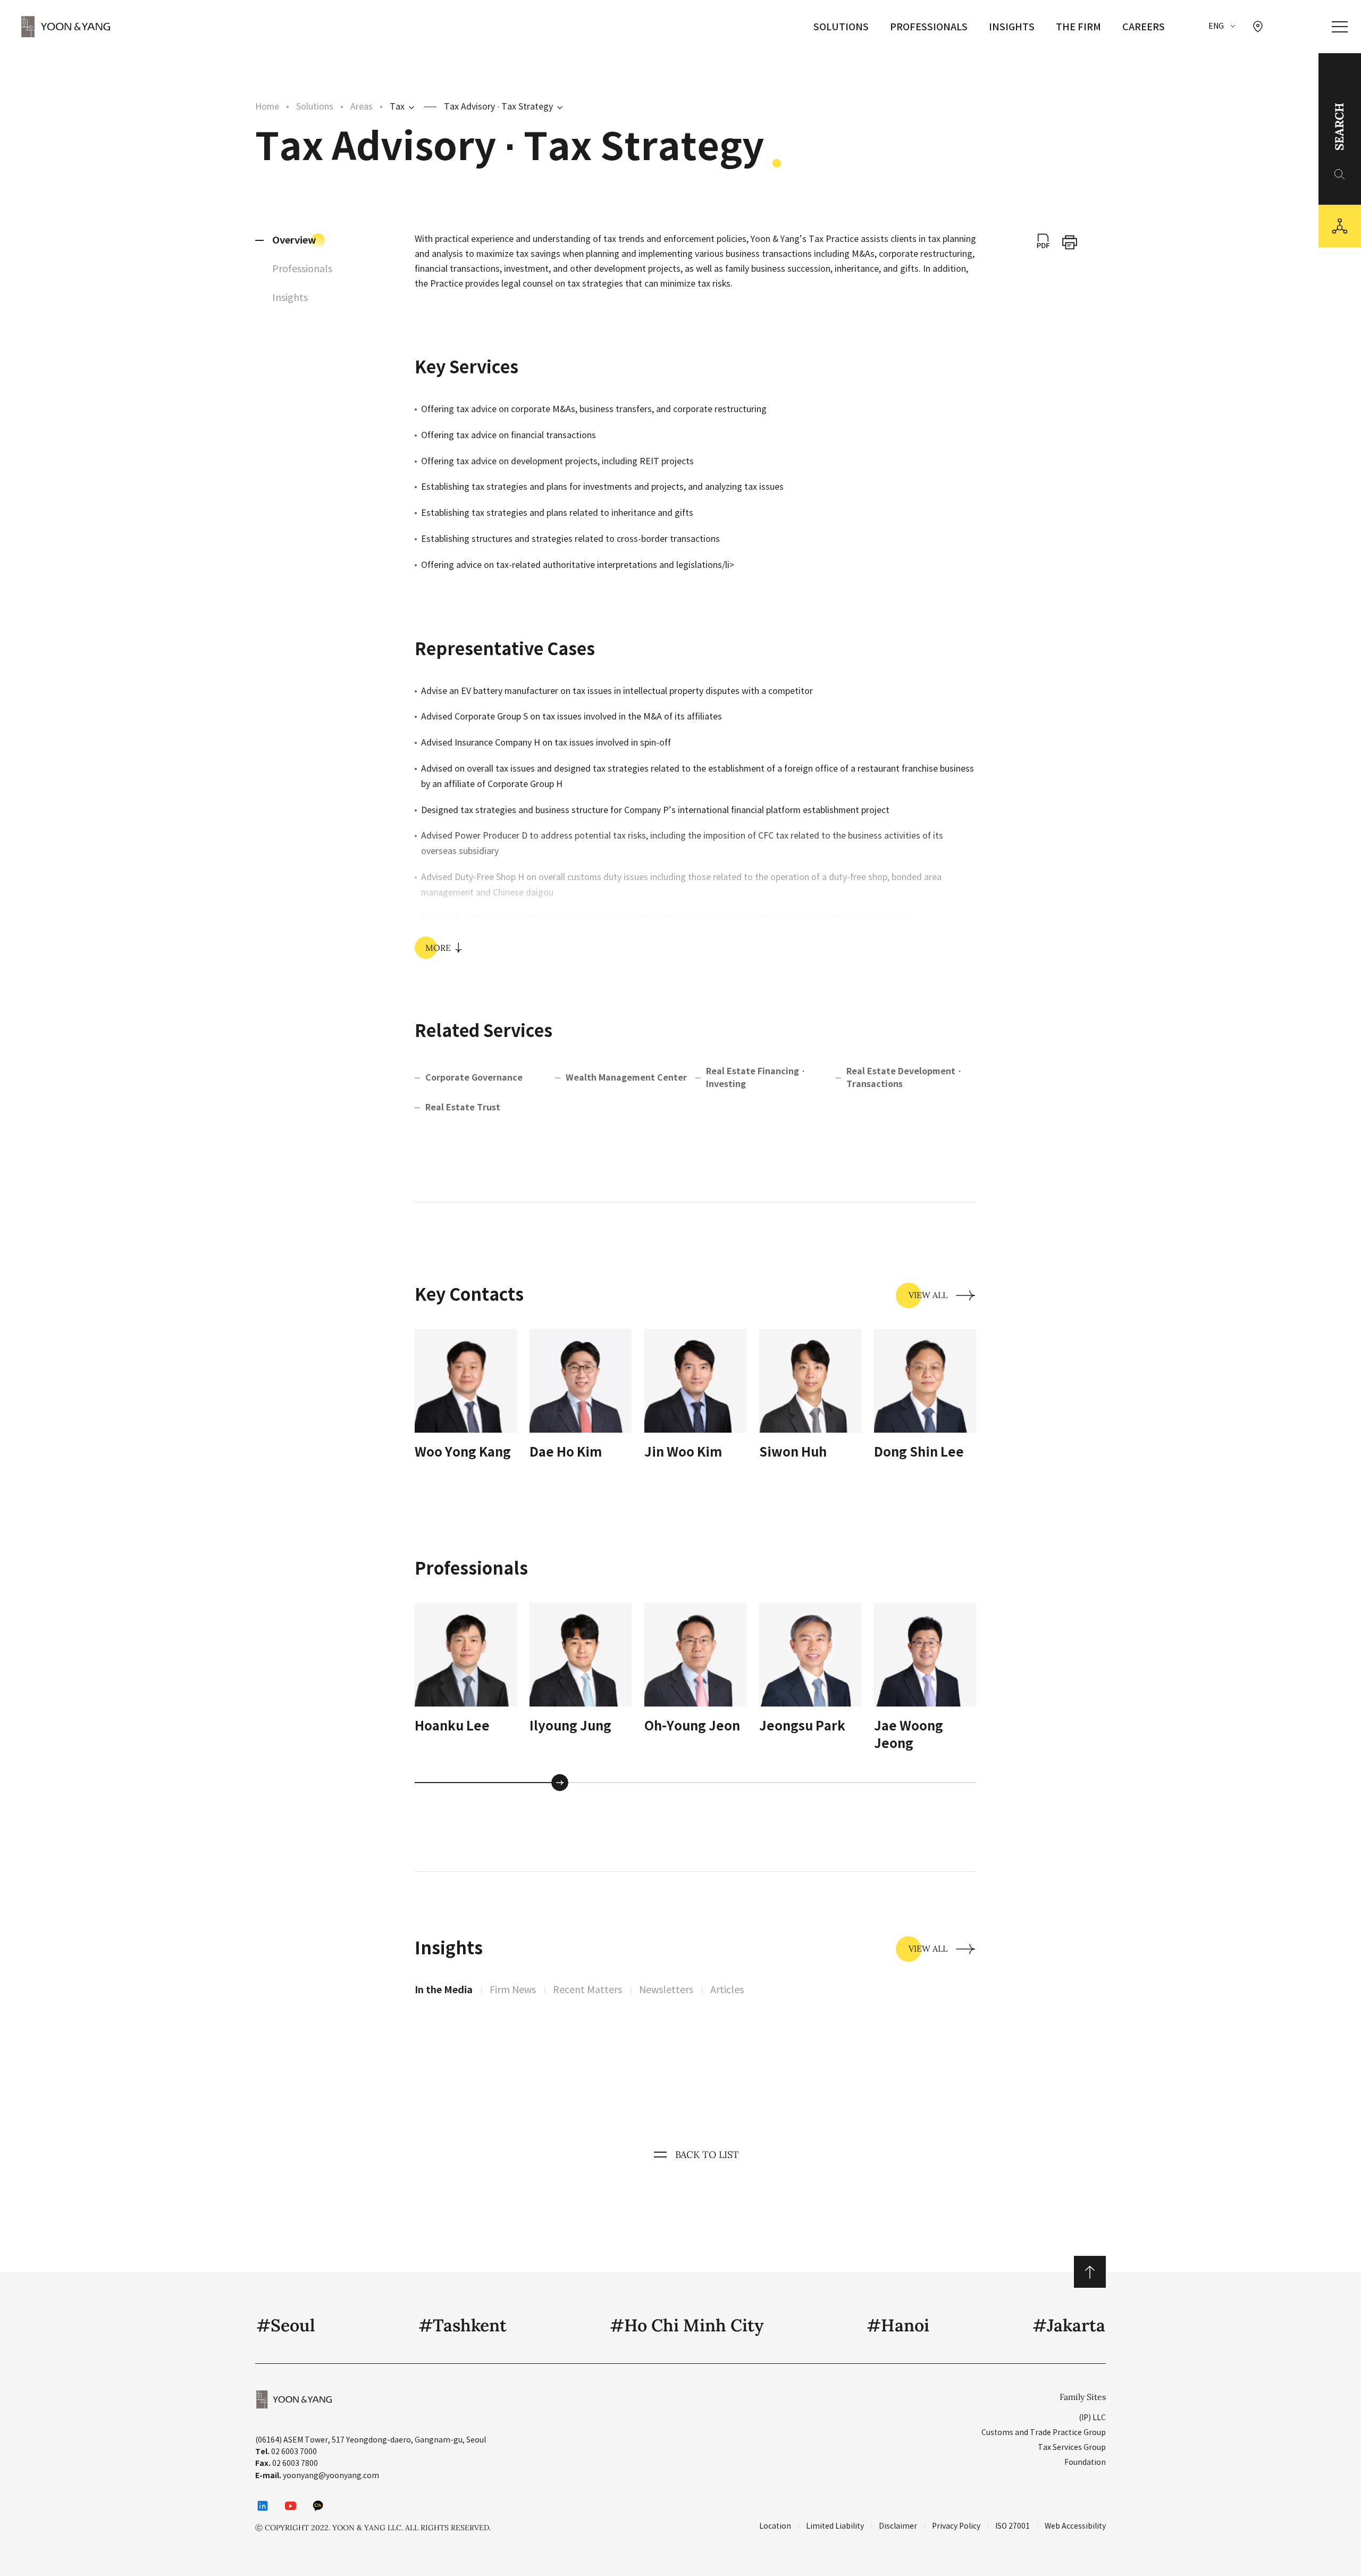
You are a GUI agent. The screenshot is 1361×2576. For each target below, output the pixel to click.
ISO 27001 (1013, 2526)
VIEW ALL (928, 1295)
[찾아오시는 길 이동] (1258, 27)
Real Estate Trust (463, 1107)
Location (775, 2526)
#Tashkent (463, 2325)
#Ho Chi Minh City (687, 2325)
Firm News (513, 1990)
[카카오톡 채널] (318, 2506)
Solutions (841, 27)
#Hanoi (898, 2325)
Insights (1012, 27)
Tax (397, 106)
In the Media (444, 1990)
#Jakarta (1069, 2325)
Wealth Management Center (626, 1078)
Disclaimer (898, 2526)
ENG (1216, 26)
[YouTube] (290, 2506)
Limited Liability (835, 2526)
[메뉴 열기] (1340, 27)
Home (267, 106)
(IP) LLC (1092, 2418)
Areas (362, 106)
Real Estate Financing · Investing (756, 1078)
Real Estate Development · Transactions (904, 1078)
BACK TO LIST (707, 2155)
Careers (1144, 27)
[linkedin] (263, 2506)
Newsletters (666, 1990)
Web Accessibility (1075, 2526)
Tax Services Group (1072, 2447)
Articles (727, 1990)
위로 (1090, 2272)
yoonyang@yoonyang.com (331, 2475)
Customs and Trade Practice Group (1044, 2432)
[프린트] (1070, 242)
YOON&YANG (66, 27)
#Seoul (286, 2325)
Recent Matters (587, 1990)
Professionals (929, 27)
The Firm (1078, 27)
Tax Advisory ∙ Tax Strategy (498, 106)
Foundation (1085, 2462)
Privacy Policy (956, 2526)
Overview (294, 240)
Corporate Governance (474, 1078)
